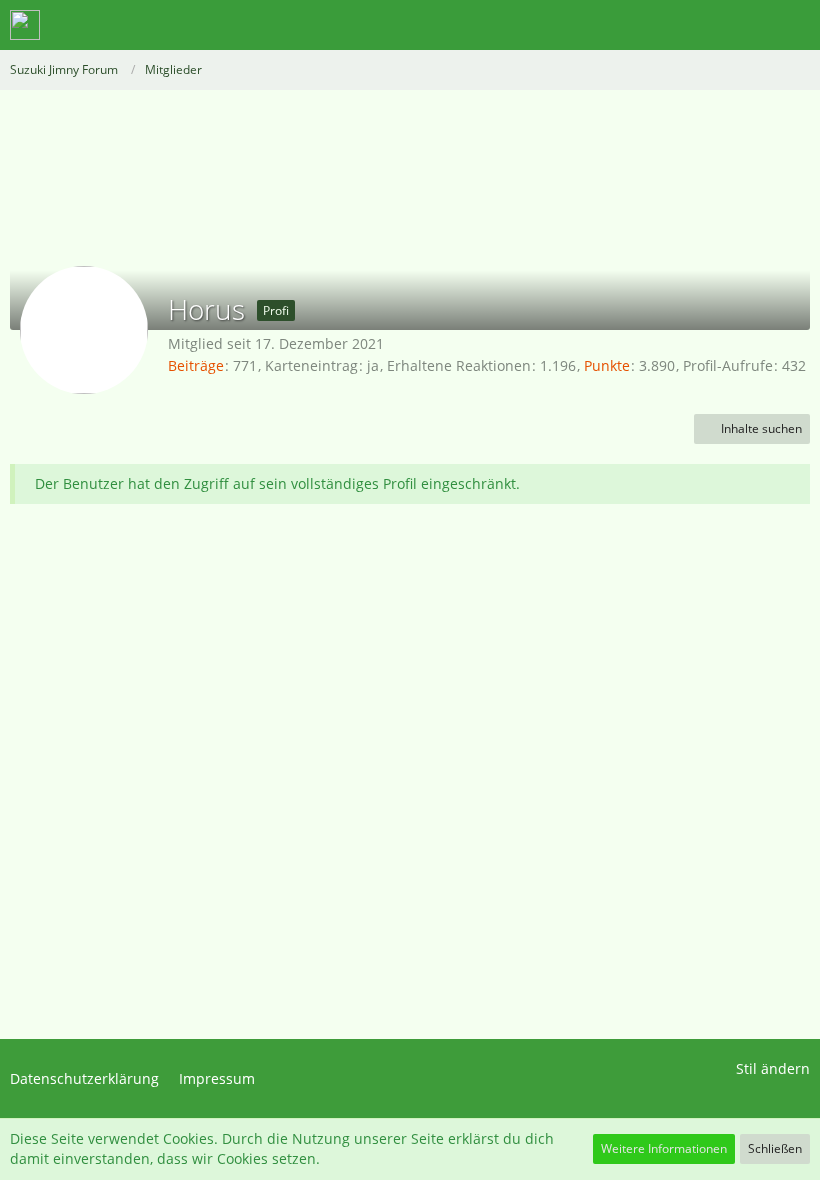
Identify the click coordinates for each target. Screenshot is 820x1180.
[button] (694, 25)
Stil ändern (773, 1068)
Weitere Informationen (664, 1148)
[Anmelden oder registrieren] (744, 25)
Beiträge (196, 365)
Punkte (607, 365)
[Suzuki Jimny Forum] (25, 25)
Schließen (775, 1148)
